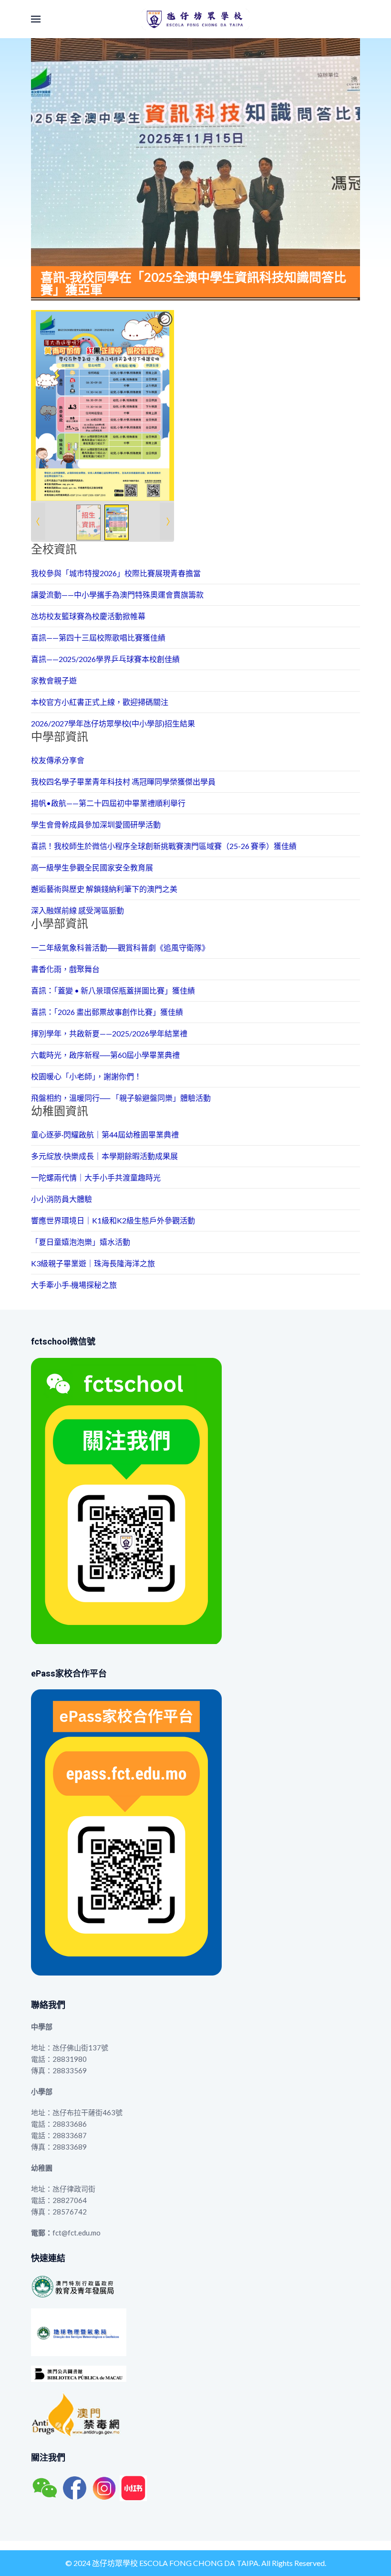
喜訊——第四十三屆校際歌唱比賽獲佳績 (98, 637)
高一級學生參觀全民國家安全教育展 (92, 867)
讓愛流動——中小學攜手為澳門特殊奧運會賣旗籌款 (117, 595)
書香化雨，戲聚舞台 (65, 969)
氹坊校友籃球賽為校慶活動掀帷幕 (88, 616)
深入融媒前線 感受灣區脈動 (77, 910)
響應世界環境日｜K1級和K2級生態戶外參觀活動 (113, 1220)
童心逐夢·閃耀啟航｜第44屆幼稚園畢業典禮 (105, 1134)
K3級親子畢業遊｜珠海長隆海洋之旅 (93, 1263)
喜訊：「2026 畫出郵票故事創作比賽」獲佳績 (107, 1012)
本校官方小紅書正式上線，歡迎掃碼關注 (100, 702)
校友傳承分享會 (58, 760)
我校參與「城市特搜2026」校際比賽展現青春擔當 (116, 573)
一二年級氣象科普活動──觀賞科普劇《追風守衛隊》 (120, 947)
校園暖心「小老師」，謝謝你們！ (86, 1076)
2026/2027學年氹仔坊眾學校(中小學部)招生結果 (113, 723)
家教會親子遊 (54, 680)
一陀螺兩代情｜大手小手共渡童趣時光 (96, 1177)
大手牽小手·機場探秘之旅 (74, 1285)
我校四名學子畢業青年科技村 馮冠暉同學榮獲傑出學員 (123, 781)
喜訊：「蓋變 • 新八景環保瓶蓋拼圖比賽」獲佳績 (113, 990)
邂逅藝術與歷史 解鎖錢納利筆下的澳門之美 (104, 889)
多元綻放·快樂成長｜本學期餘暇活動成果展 (104, 1156)
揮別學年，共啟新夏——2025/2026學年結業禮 (109, 1033)
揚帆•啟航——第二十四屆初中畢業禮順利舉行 (108, 803)
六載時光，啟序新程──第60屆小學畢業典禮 (105, 1055)
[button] (36, 19)
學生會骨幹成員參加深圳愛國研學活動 (96, 824)
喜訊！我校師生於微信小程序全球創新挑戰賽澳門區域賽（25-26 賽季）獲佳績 (164, 846)
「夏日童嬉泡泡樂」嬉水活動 (81, 1242)
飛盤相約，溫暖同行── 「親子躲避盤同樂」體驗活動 (121, 1098)
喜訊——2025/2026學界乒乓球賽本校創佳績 (105, 659)
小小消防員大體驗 (62, 1199)
